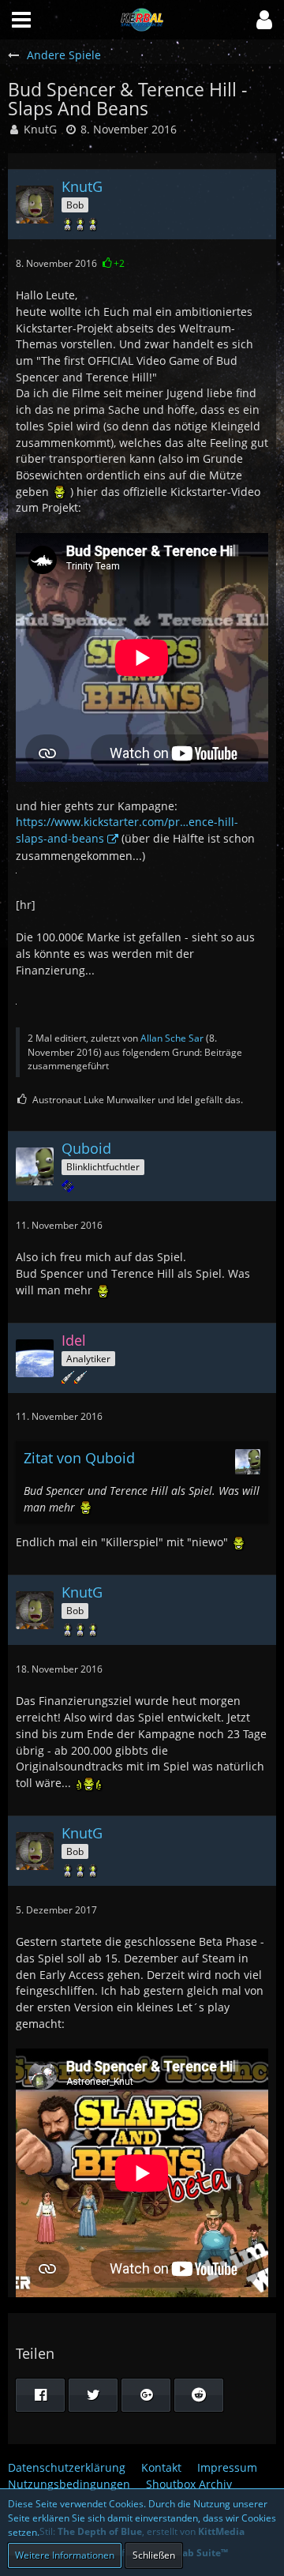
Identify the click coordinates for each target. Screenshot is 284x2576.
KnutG (40, 129)
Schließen (154, 2555)
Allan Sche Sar (172, 1038)
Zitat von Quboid (79, 1458)
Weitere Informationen (65, 2555)
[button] (264, 20)
